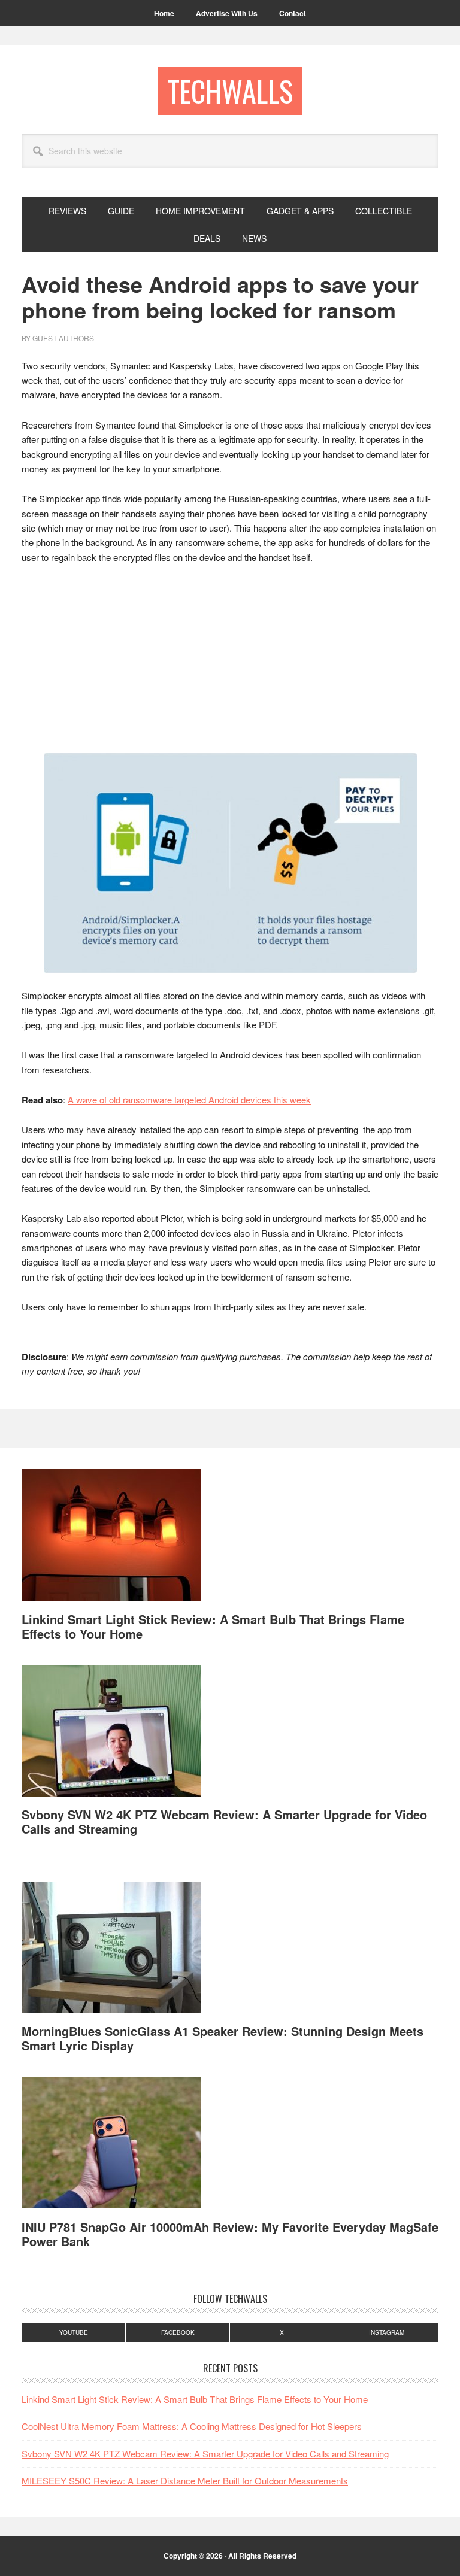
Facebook (178, 2332)
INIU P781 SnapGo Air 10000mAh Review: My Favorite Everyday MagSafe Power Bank (230, 2234)
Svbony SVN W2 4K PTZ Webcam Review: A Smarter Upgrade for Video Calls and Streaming (224, 1821)
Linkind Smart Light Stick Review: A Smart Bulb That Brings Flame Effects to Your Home (213, 1626)
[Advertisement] (230, 664)
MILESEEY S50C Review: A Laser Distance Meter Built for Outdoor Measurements (185, 2481)
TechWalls (230, 91)
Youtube (74, 2332)
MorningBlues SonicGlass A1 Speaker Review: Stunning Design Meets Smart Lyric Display (223, 2038)
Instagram (387, 2332)
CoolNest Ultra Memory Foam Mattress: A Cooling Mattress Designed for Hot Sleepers (192, 2426)
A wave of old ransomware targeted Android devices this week (189, 1099)
